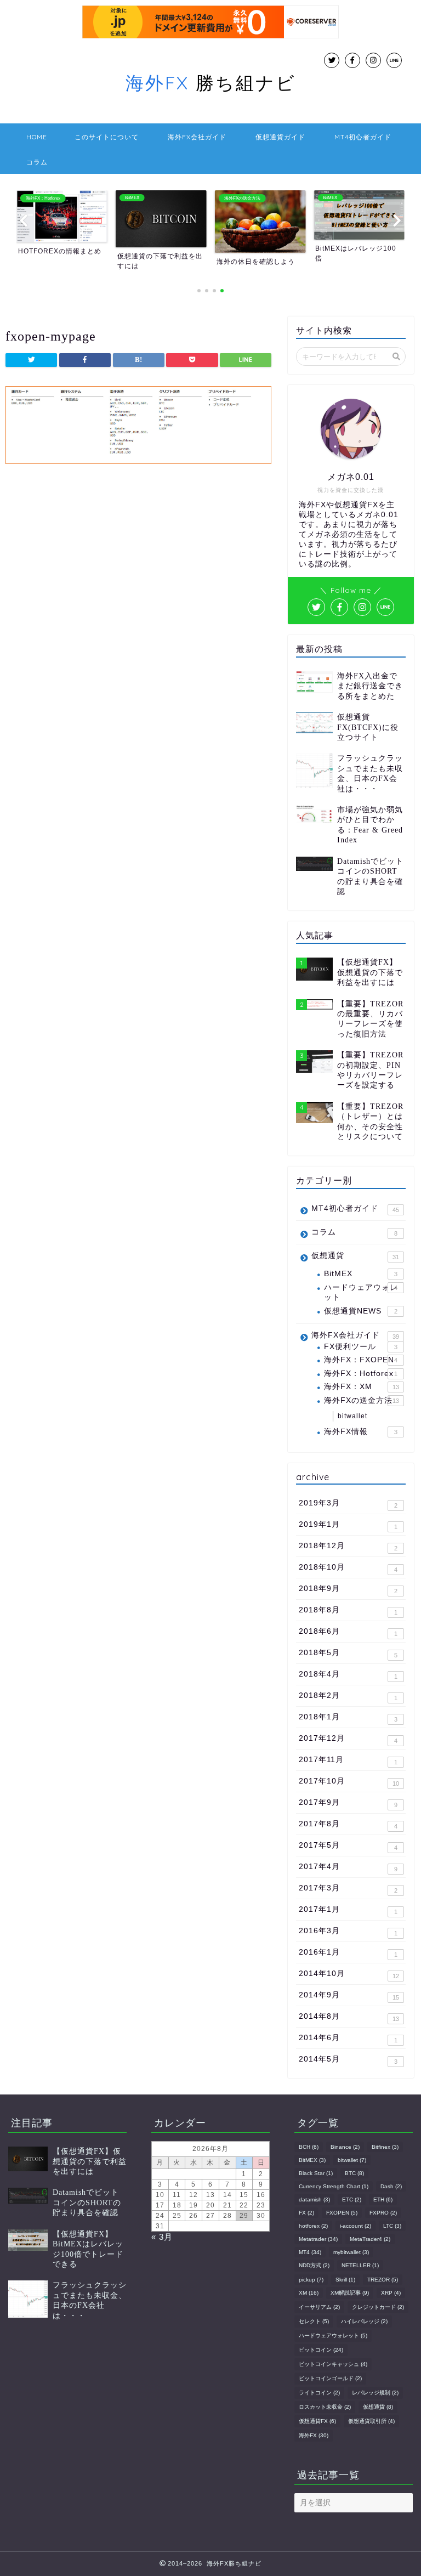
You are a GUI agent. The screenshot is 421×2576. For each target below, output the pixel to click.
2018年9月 (348, 1589)
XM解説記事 (350, 2293)
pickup (311, 2280)
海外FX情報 (360, 1432)
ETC (352, 2199)
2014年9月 (349, 1996)
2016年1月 (348, 1953)
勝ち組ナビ (211, 83)
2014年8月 (349, 2017)
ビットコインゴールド (330, 2378)
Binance (345, 2147)
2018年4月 (348, 1675)
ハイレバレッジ (364, 2321)
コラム (37, 162)
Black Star (316, 2173)
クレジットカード (378, 2307)
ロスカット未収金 (325, 2407)
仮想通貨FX (317, 2421)
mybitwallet (351, 2252)
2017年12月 (348, 1739)
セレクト (314, 2321)
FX (306, 2213)
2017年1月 (348, 1910)
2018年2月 (348, 1696)
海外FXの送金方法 (361, 1400)
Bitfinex (385, 2147)
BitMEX (360, 1274)
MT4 (310, 2252)
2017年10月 (349, 1782)
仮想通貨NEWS (360, 1311)
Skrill (345, 2280)
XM (309, 2293)
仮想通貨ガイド (280, 137)
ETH (383, 2199)
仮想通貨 (355, 1256)
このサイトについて (107, 137)
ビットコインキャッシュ (333, 2364)
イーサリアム (319, 2307)
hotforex (313, 2226)
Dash (391, 2186)
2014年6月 (348, 2039)
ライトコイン (319, 2393)
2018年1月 (348, 1718)
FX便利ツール (360, 1347)
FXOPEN (342, 2213)
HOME (37, 137)
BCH (309, 2147)
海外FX (314, 2435)
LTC (392, 2226)
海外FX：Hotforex (360, 1374)
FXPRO (383, 2213)
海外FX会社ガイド (197, 137)
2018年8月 (348, 1611)
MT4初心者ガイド (363, 137)
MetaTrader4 (370, 2239)
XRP (391, 2293)
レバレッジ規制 (375, 2393)
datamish (314, 2199)
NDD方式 (314, 2265)
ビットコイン (321, 2350)
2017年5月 (348, 1846)
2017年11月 (348, 1760)
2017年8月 (348, 1825)
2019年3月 (348, 1504)
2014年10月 (349, 1974)
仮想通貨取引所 (371, 2421)
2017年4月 (348, 1867)
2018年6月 (348, 1632)
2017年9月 (348, 1803)
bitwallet (352, 1416)
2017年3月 (348, 1889)
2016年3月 (348, 1932)
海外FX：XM (361, 1387)
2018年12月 (348, 1547)
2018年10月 (348, 1568)
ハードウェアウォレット (361, 1292)
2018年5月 (348, 1654)
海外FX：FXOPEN (360, 1360)
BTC (354, 2173)
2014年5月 (348, 2060)
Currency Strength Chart (334, 2186)
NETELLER (360, 2265)
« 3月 (162, 2237)
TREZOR (383, 2280)
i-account (355, 2226)
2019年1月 (348, 1525)
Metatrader (318, 2239)
